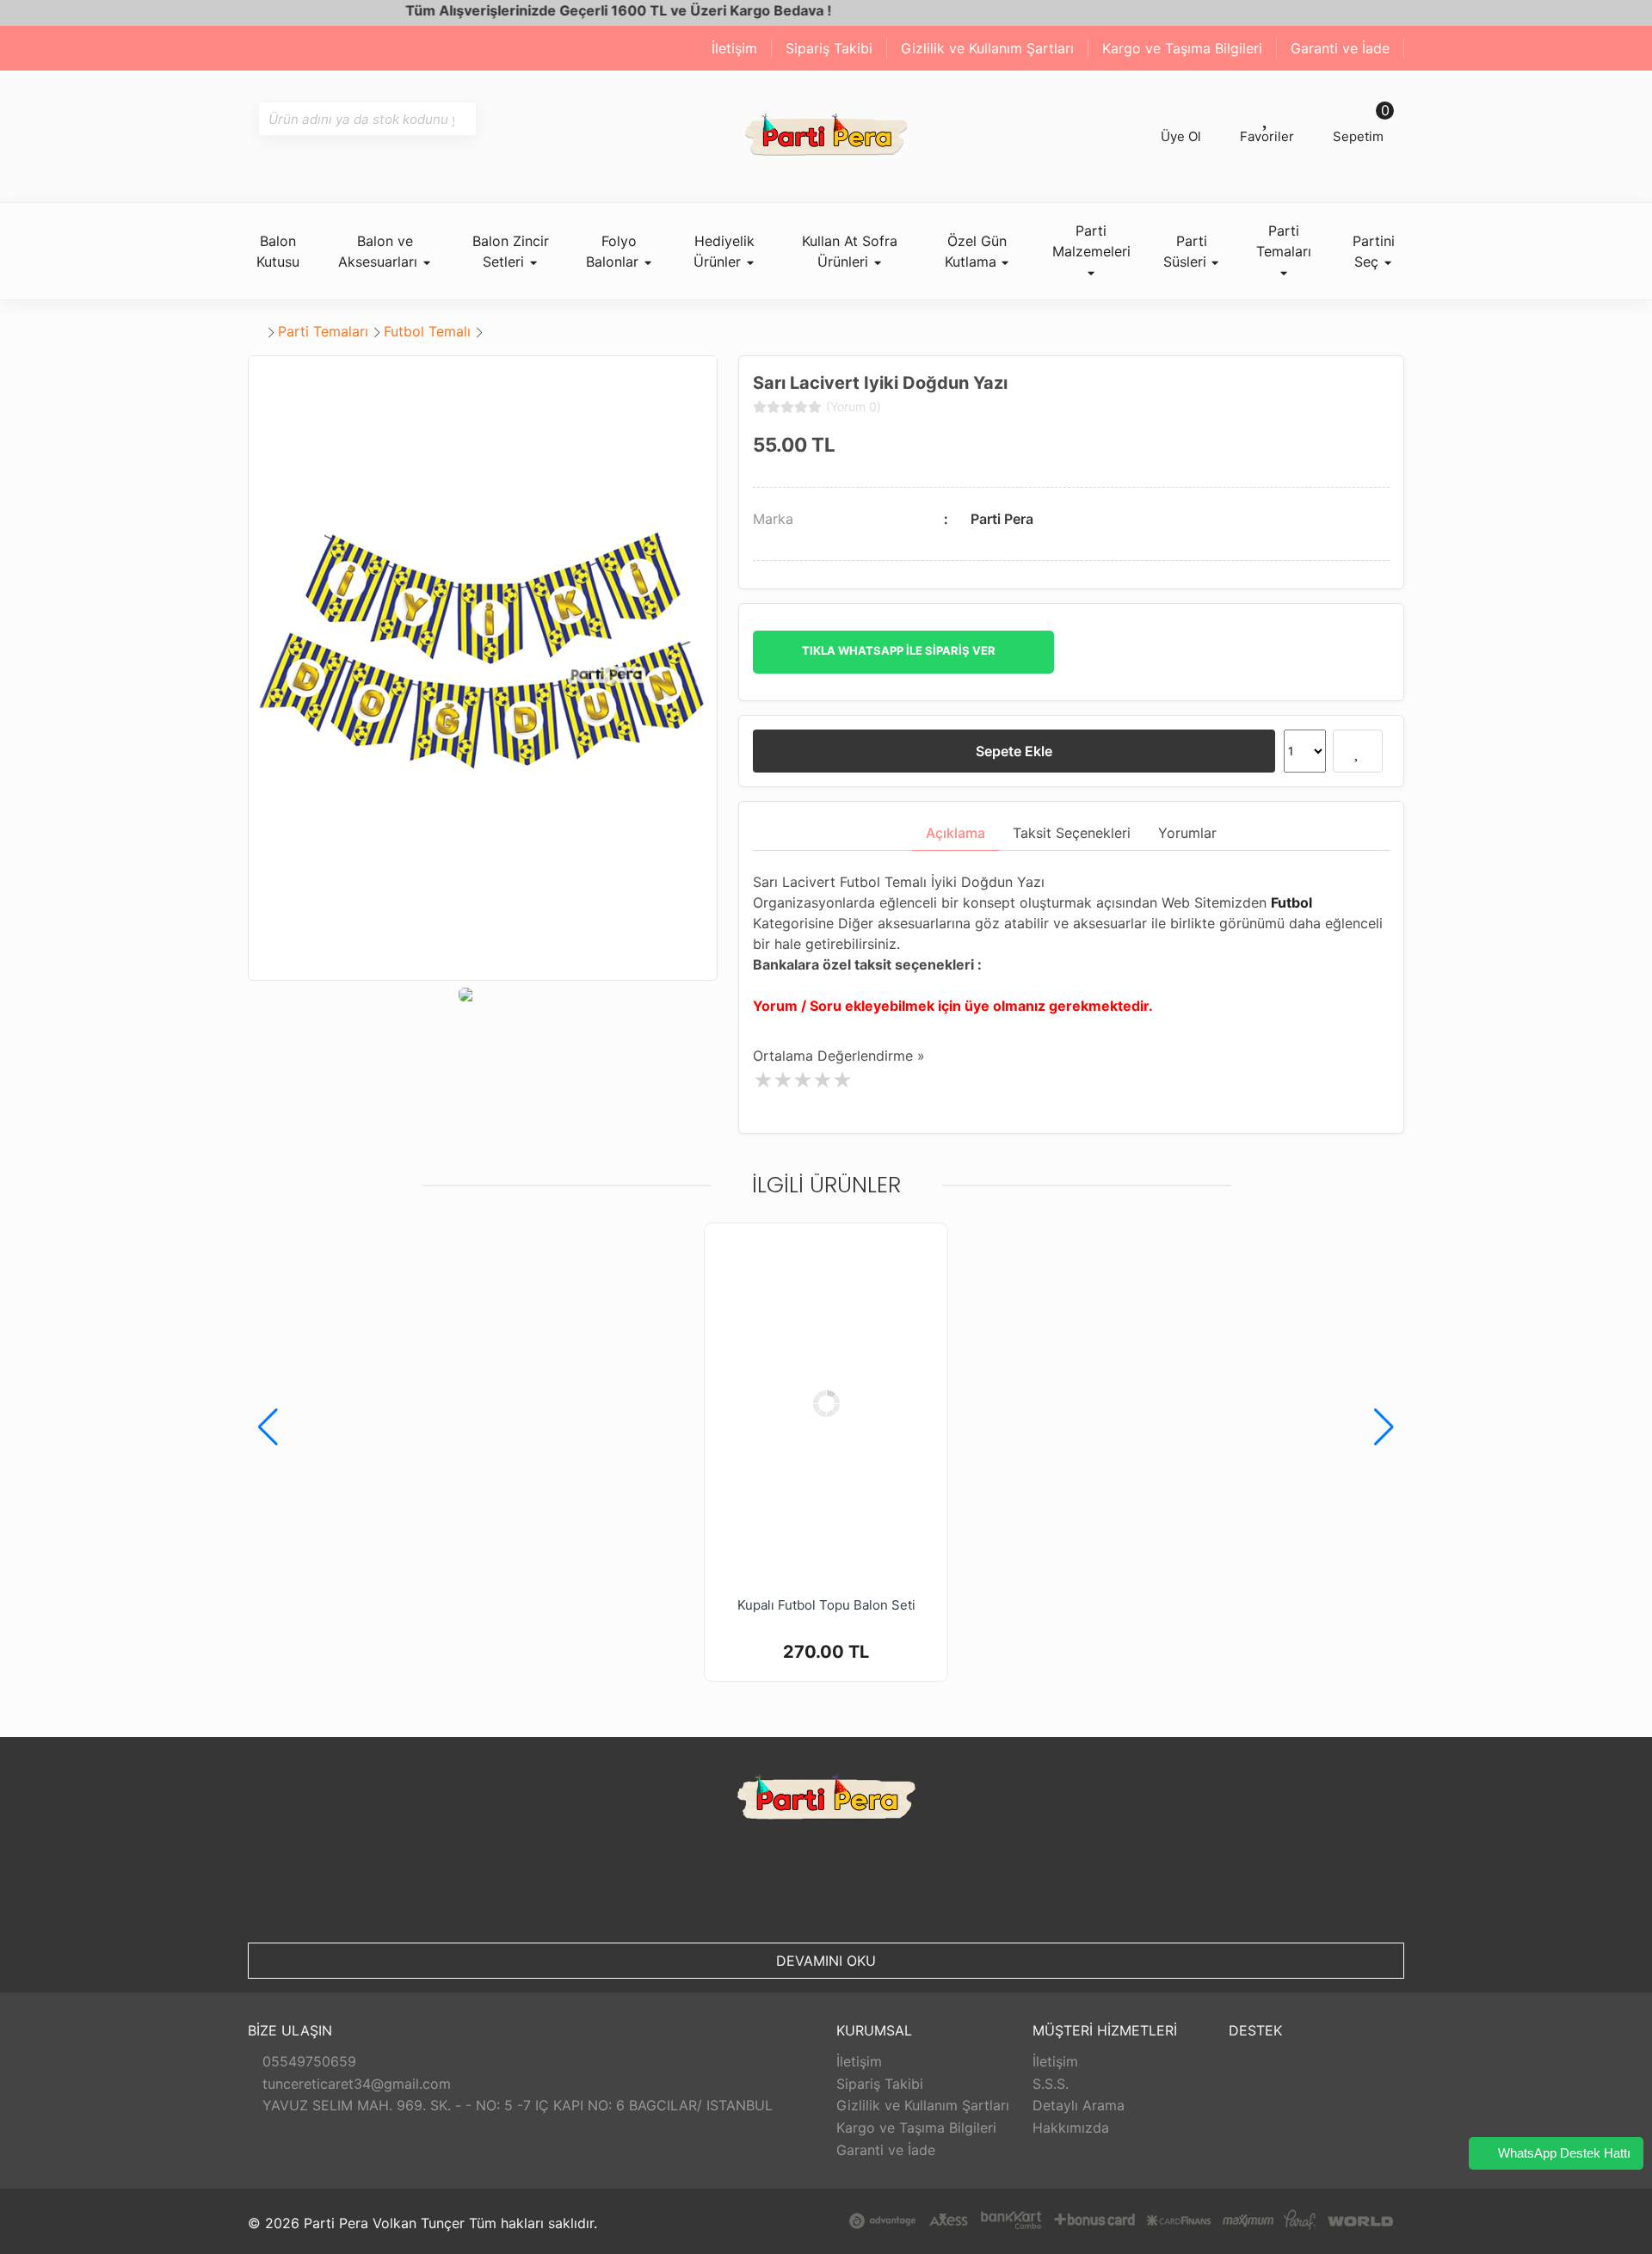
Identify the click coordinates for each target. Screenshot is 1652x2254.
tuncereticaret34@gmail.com (354, 2084)
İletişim (734, 48)
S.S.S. (1051, 2084)
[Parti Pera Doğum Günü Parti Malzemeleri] (826, 136)
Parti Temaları (323, 331)
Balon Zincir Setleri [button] (511, 251)
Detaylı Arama (1079, 2105)
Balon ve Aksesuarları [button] (380, 251)
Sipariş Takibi (829, 48)
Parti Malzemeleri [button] (1091, 241)
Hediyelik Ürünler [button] (724, 251)
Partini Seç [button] (1374, 251)
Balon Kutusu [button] (278, 251)
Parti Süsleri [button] (1187, 251)
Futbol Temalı (427, 331)
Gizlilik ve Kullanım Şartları (987, 48)
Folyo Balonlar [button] (614, 251)
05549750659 (307, 2061)
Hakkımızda (1071, 2128)
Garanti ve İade (1340, 48)
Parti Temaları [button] (1284, 241)
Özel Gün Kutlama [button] (976, 251)
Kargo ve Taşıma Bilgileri (1182, 48)
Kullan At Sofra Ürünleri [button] (850, 251)
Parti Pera (1002, 519)
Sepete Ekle (1014, 751)
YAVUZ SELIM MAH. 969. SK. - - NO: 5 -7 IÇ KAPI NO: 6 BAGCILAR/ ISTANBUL (515, 2105)
